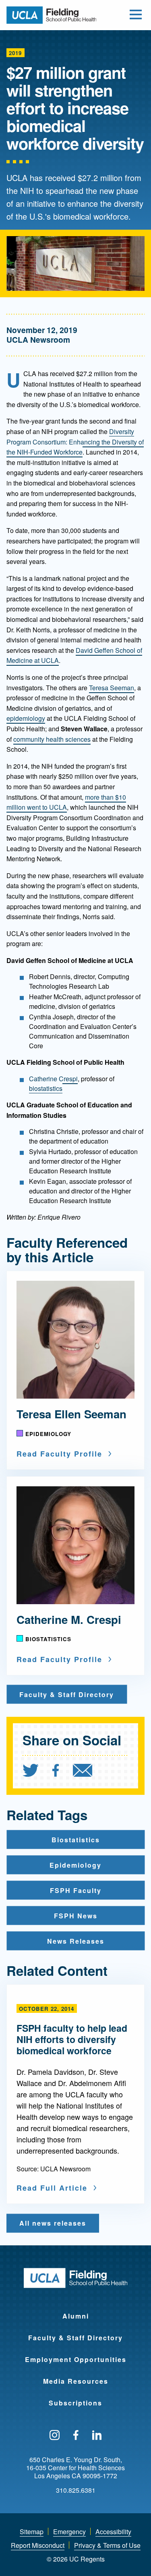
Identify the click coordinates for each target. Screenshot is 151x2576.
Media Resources (76, 2381)
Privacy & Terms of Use (107, 2545)
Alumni (76, 2316)
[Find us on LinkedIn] (97, 2436)
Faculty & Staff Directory (75, 2338)
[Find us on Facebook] (76, 2436)
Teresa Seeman (112, 688)
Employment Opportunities (76, 2359)
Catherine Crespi (53, 1079)
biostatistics (46, 1088)
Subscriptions (75, 2403)
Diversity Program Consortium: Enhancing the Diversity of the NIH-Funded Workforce (75, 442)
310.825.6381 (76, 2490)
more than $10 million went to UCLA (66, 802)
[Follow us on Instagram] (55, 2436)
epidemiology (26, 718)
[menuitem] (37, 1771)
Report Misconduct (38, 2545)
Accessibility (113, 2532)
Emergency (69, 2532)
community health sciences (52, 739)
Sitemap (32, 2532)
